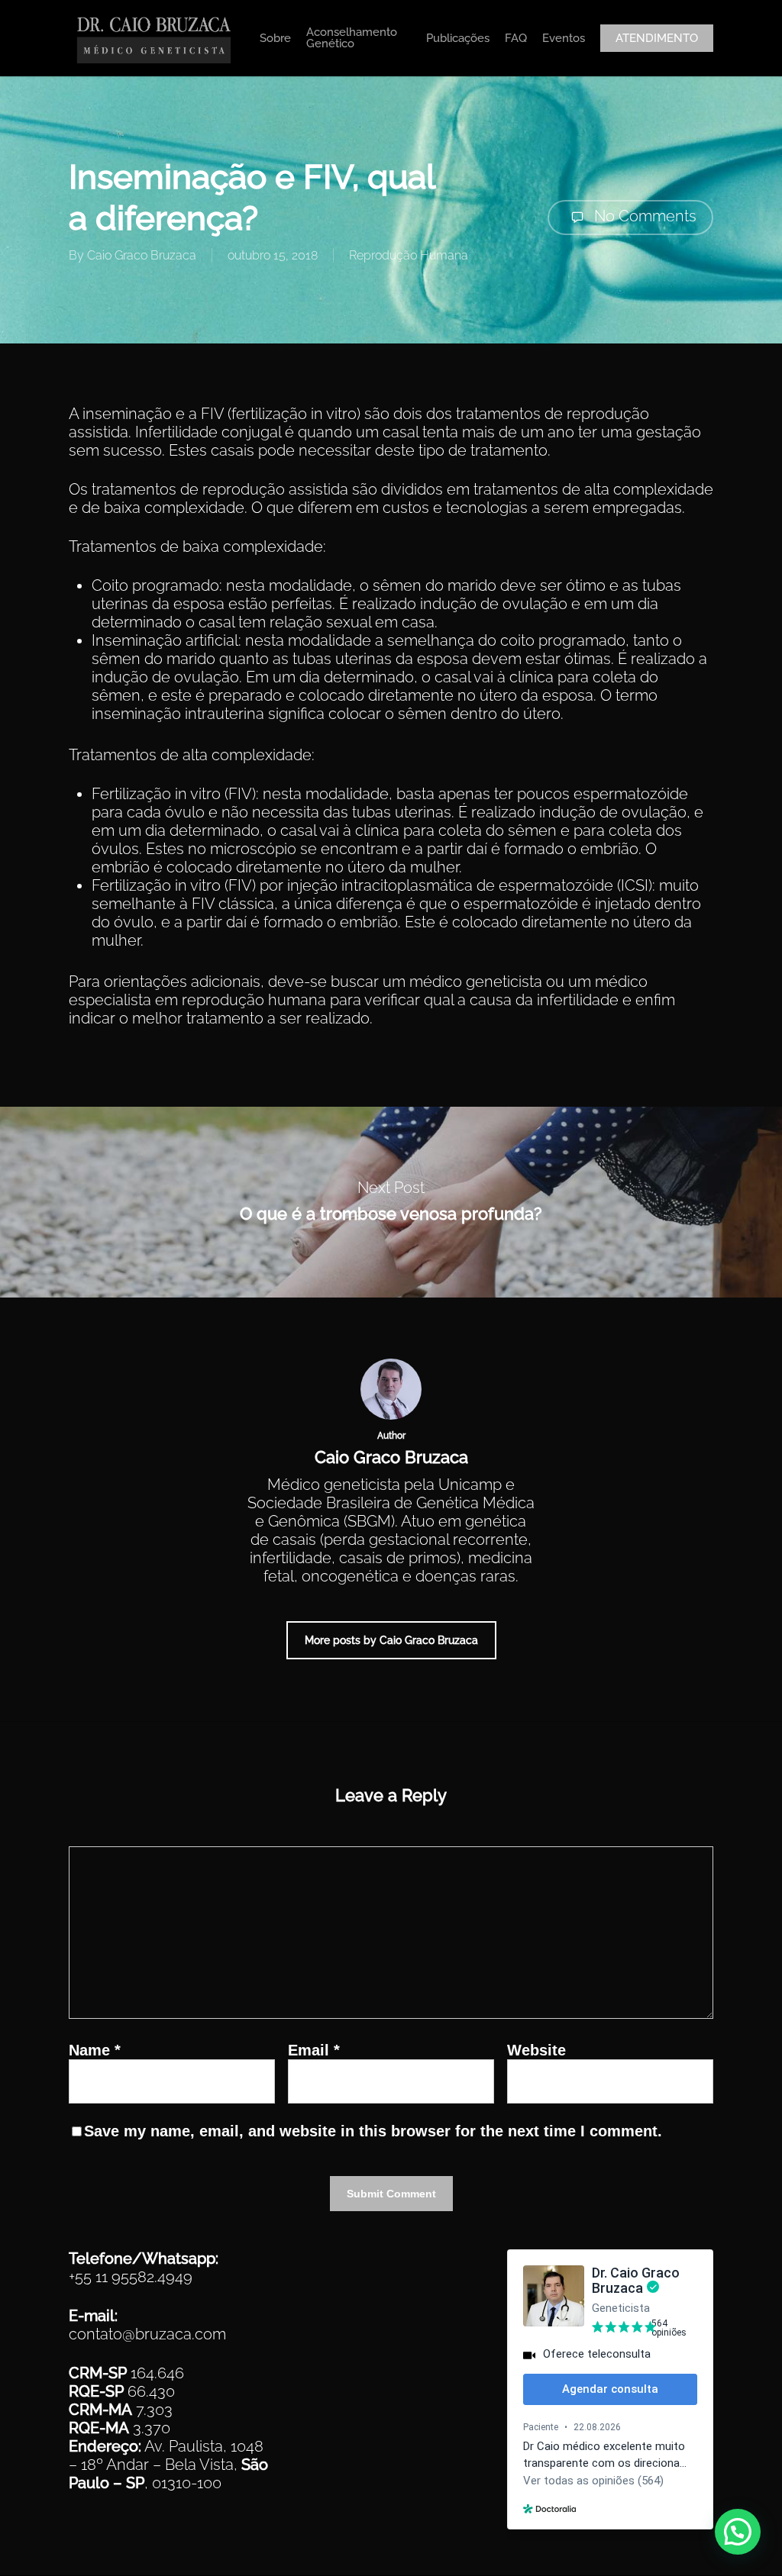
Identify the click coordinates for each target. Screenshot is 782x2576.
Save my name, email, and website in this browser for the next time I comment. (373, 2131)
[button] (738, 2532)
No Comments (643, 216)
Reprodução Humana (409, 255)
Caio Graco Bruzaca (142, 255)
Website (536, 2050)
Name (95, 2050)
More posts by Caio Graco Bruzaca (391, 1640)
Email (314, 2050)
